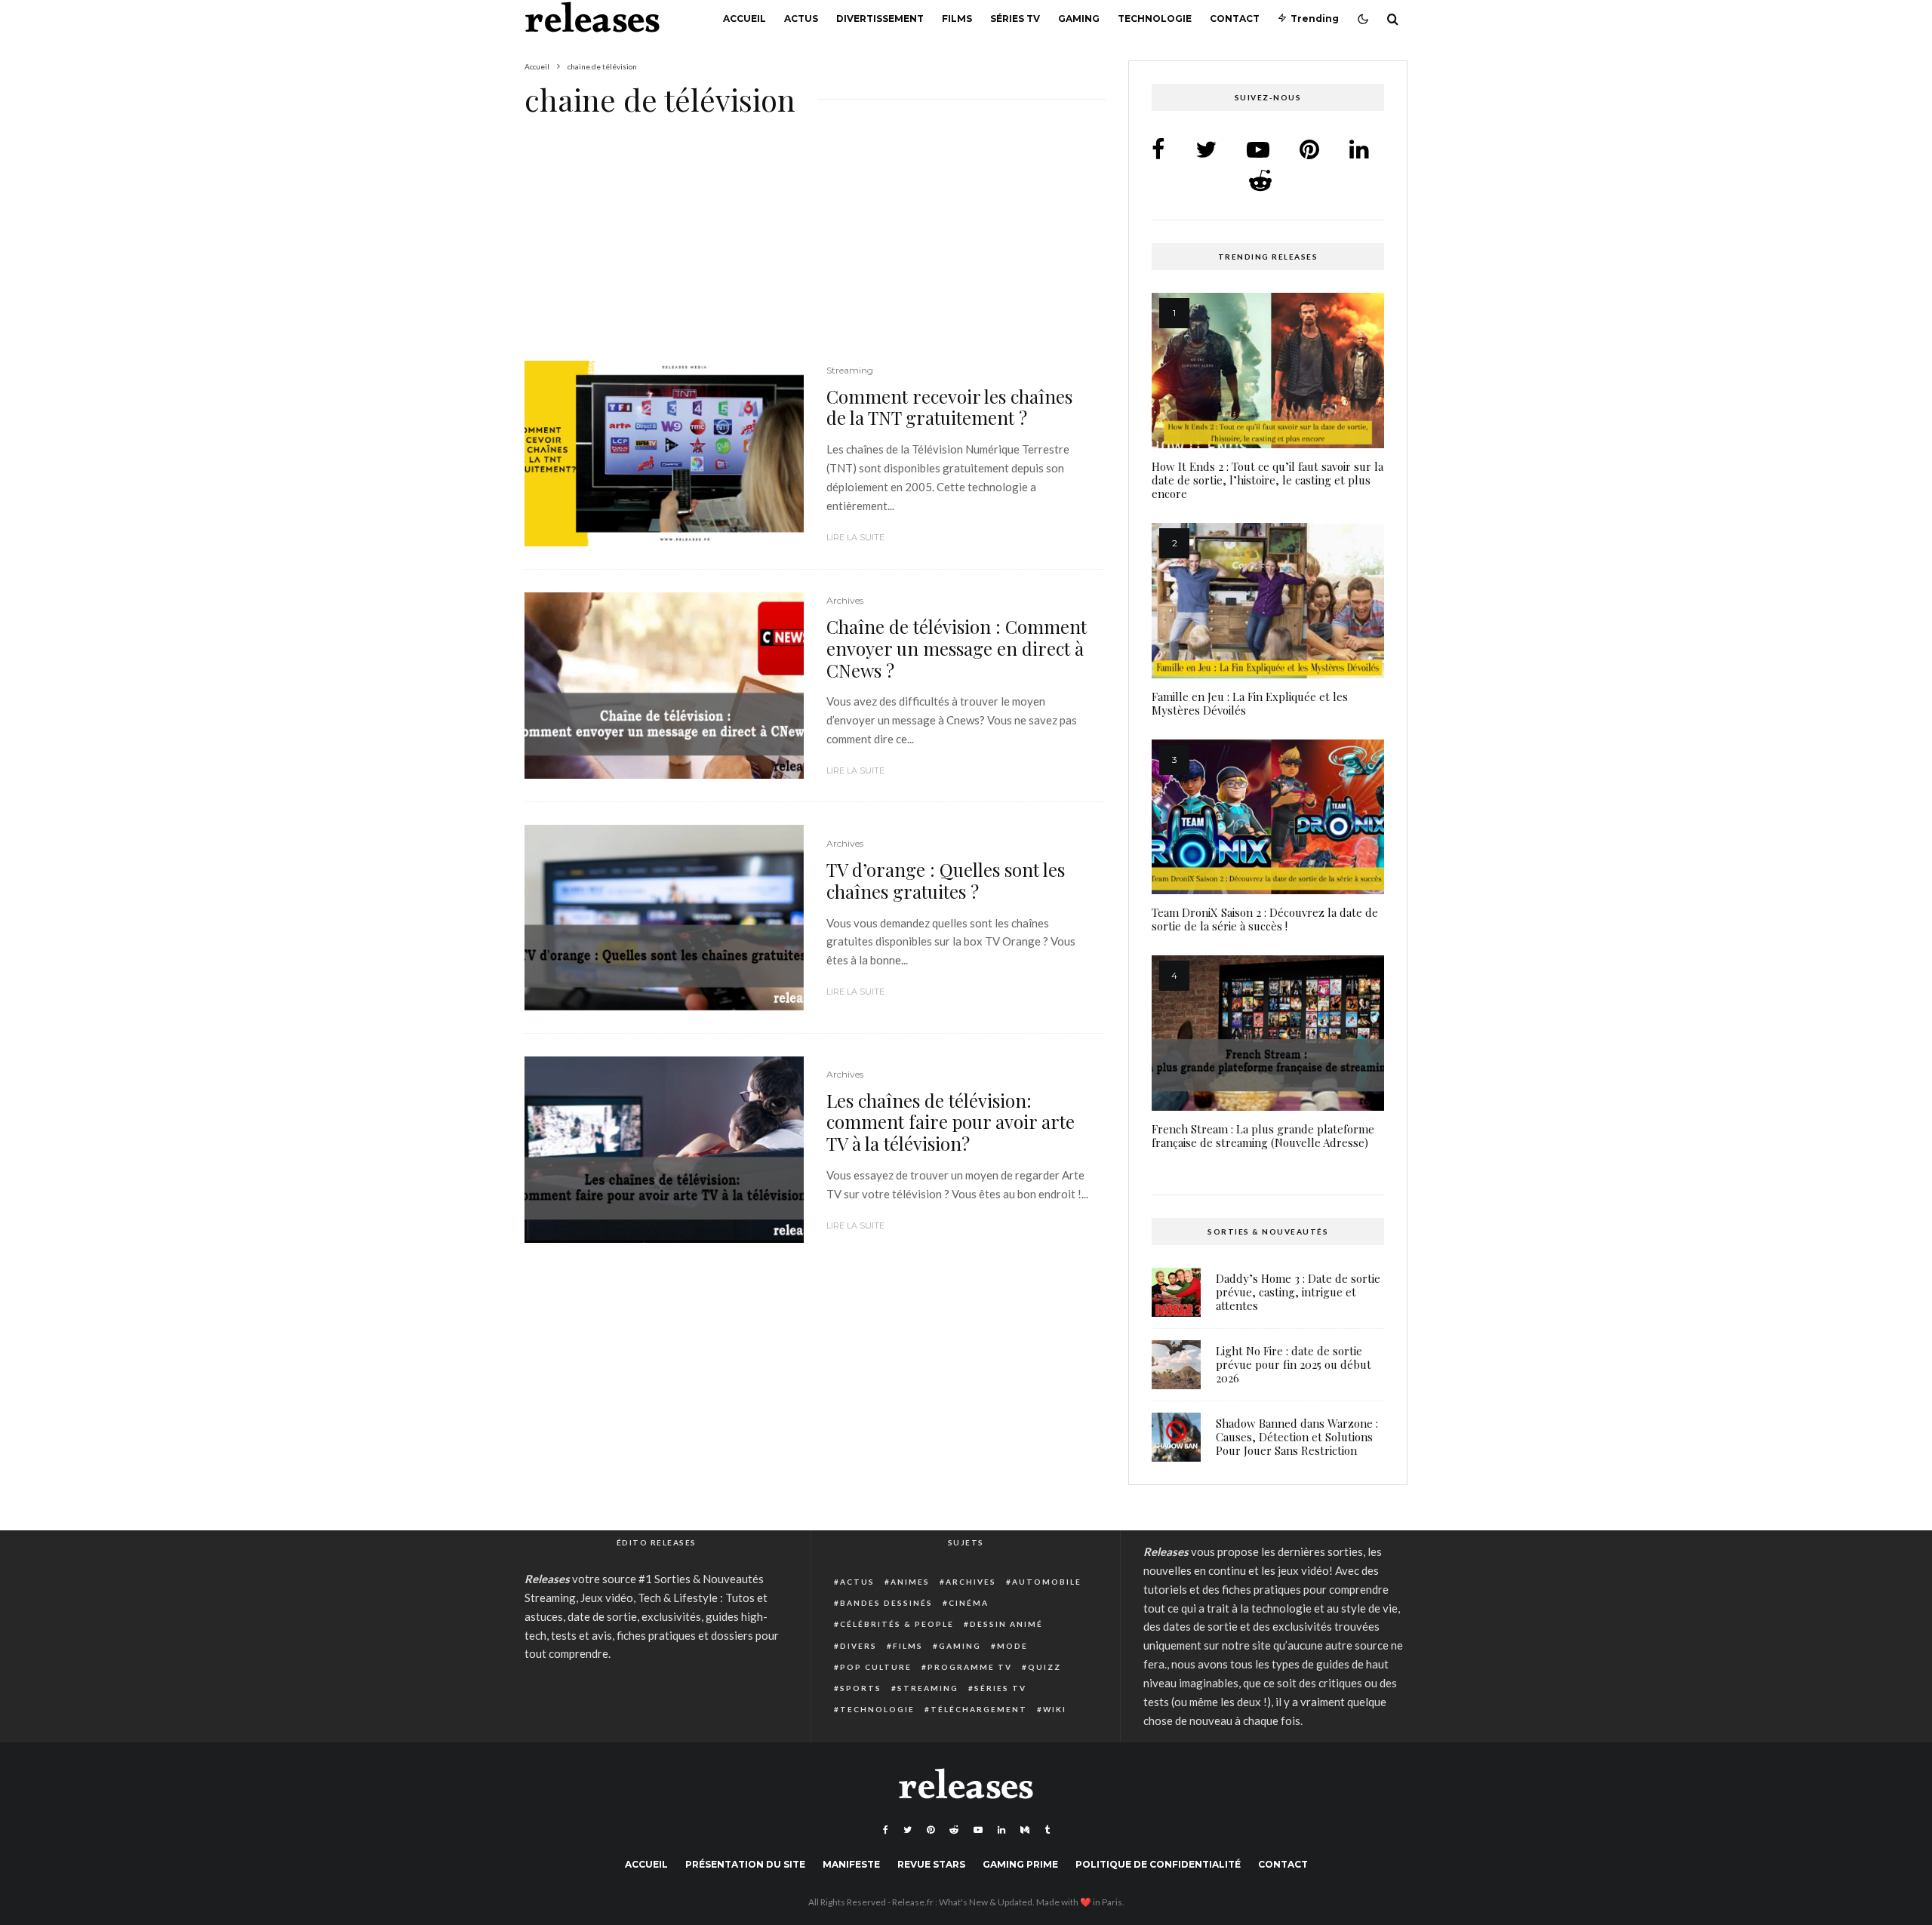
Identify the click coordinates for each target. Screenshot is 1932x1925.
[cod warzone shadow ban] (1176, 1437)
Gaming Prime (1020, 1864)
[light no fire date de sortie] (1176, 1365)
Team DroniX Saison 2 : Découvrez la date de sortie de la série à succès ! (1265, 919)
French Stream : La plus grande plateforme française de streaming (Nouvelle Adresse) (1263, 1136)
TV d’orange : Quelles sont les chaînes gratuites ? (946, 881)
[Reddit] (954, 1830)
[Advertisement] (815, 249)
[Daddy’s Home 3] (1176, 1292)
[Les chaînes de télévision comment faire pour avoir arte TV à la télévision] (664, 1150)
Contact (1235, 18)
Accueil (744, 18)
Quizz (1044, 1667)
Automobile (1047, 1582)
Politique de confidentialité (1158, 1864)
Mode (1012, 1646)
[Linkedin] (1001, 1830)
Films (957, 18)
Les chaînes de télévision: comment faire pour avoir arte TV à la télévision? (951, 1122)
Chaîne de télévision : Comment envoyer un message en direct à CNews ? (957, 648)
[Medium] (1025, 1830)
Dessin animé (1006, 1624)
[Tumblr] (1047, 1830)
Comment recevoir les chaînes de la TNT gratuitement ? (949, 407)
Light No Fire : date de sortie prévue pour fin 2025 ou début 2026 (1294, 1364)
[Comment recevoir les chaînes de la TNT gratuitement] (664, 454)
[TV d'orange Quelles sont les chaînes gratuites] (664, 918)
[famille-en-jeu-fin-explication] (1268, 601)
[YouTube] (978, 1830)
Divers (858, 1646)
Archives (845, 600)
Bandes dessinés (886, 1603)
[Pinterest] (931, 1830)
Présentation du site (745, 1864)
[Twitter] (908, 1830)
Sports (861, 1688)
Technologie (1155, 18)
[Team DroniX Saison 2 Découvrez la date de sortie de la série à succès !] (1268, 817)
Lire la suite (855, 537)
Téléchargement (979, 1709)
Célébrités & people (897, 1624)
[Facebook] (886, 1830)
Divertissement (880, 18)
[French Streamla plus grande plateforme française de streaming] (1268, 1033)
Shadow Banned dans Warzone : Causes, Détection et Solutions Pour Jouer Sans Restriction (1297, 1437)
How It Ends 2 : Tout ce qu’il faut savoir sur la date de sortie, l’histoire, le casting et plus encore (1267, 480)
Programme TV (970, 1667)
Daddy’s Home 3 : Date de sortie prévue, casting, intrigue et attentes (1298, 1292)
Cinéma (969, 1603)
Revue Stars (931, 1864)
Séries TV (1015, 18)
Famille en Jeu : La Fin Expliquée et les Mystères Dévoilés (1250, 703)
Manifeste (851, 1864)
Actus (801, 18)
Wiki (1055, 1709)
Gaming (1079, 18)
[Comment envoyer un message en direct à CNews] (664, 686)
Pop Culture (876, 1667)
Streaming (850, 370)
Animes (910, 1582)
